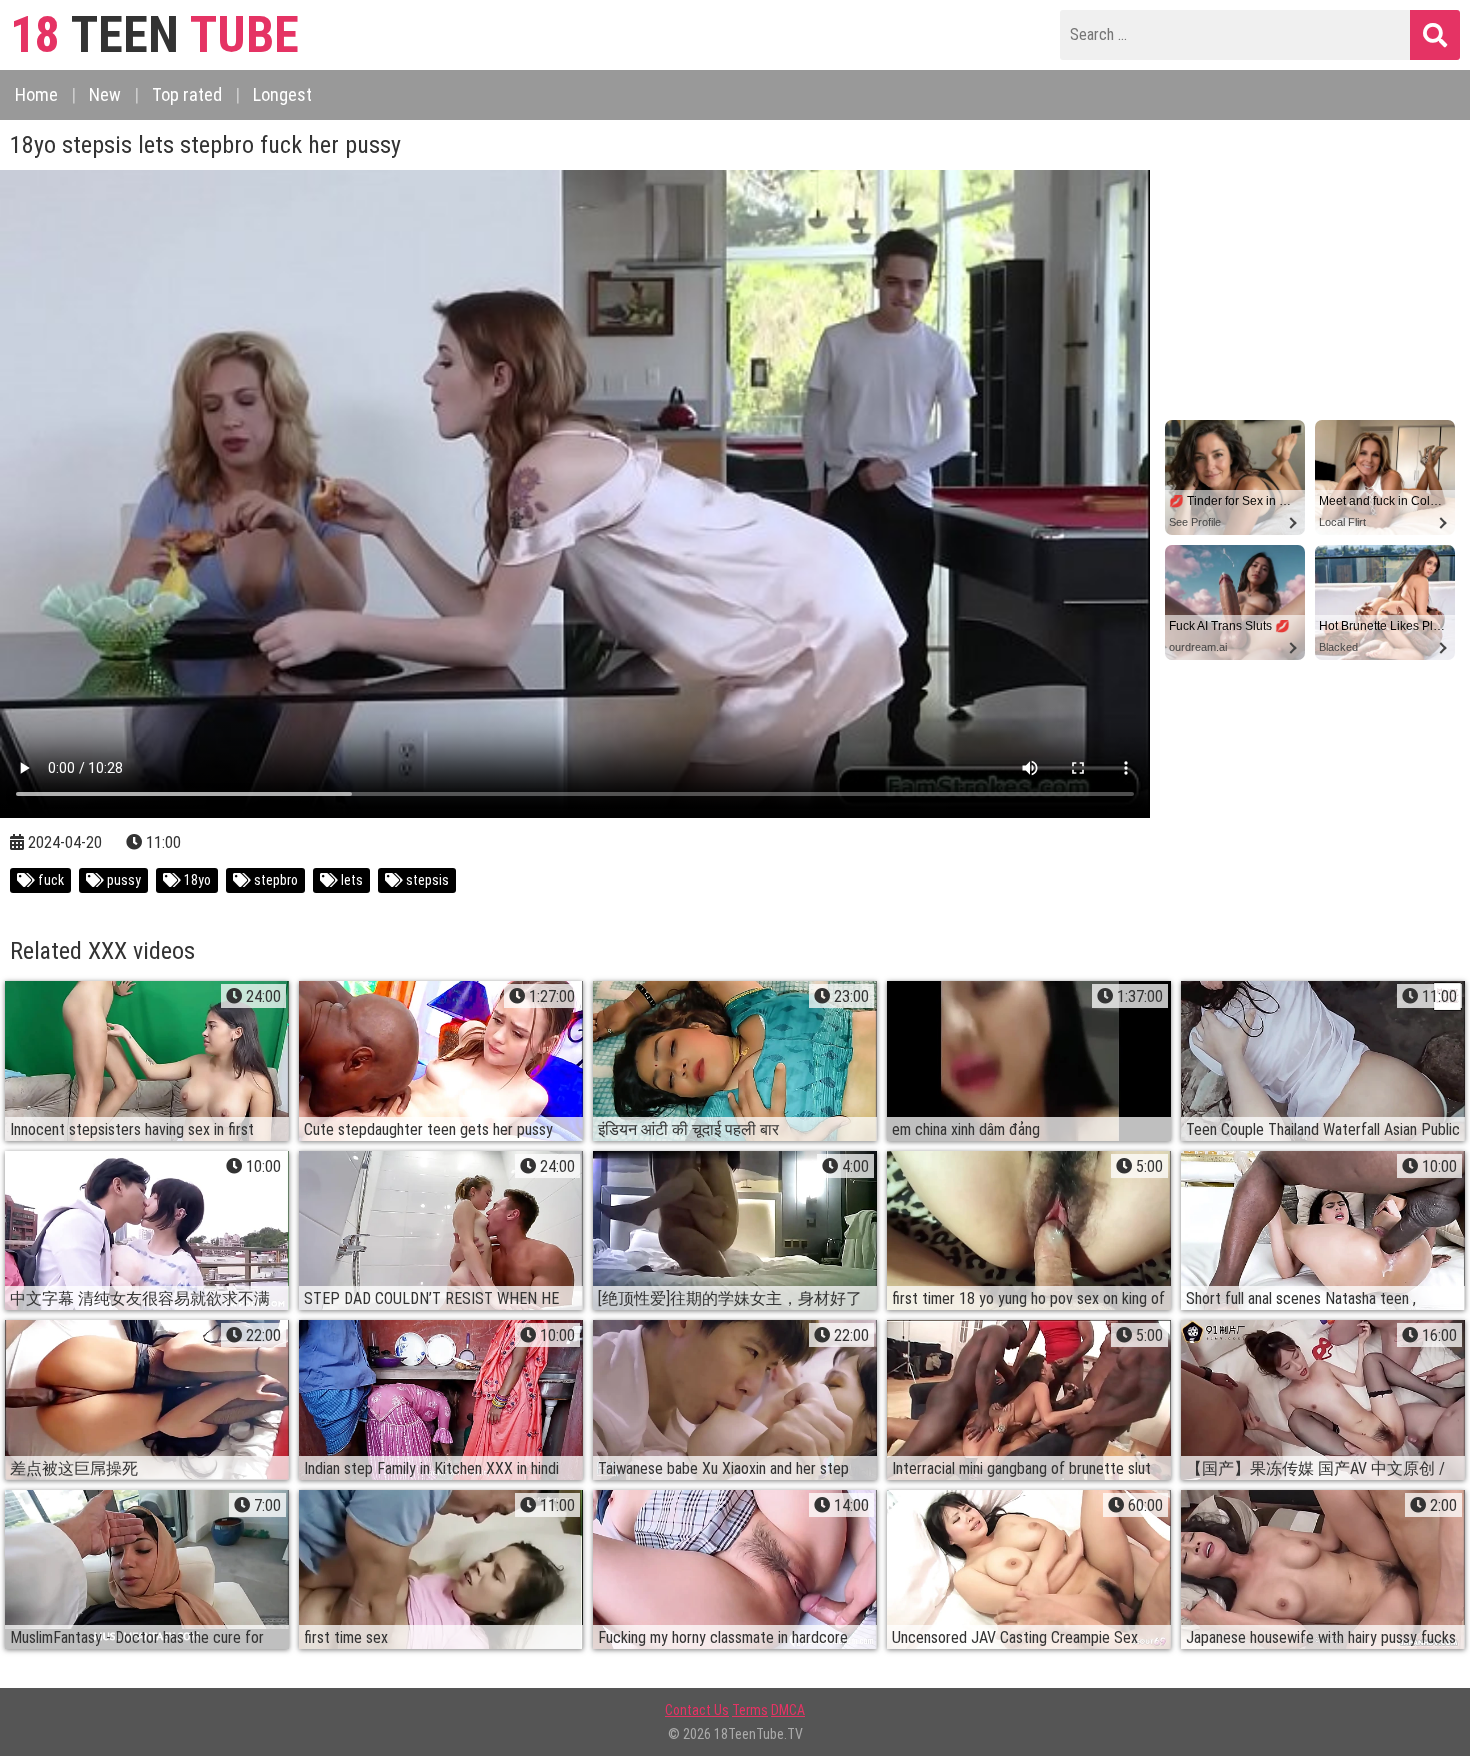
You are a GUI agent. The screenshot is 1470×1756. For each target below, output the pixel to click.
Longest (282, 94)
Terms (750, 1710)
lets (350, 880)
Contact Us (697, 1710)
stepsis (426, 880)
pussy (122, 880)
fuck (49, 880)
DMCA (788, 1710)
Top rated (187, 94)
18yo (196, 880)
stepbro (274, 880)
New (105, 94)
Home (36, 94)
